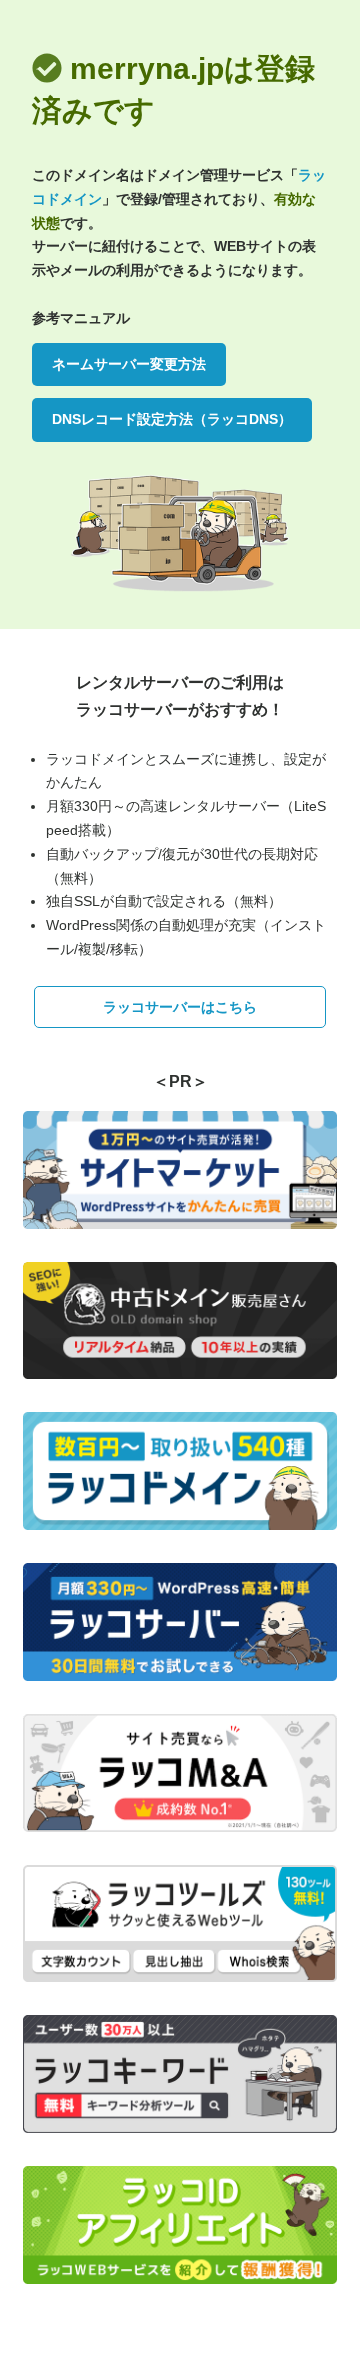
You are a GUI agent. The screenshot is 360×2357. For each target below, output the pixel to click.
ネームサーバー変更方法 (129, 364)
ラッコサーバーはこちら (180, 1007)
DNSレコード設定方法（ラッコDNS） (172, 419)
